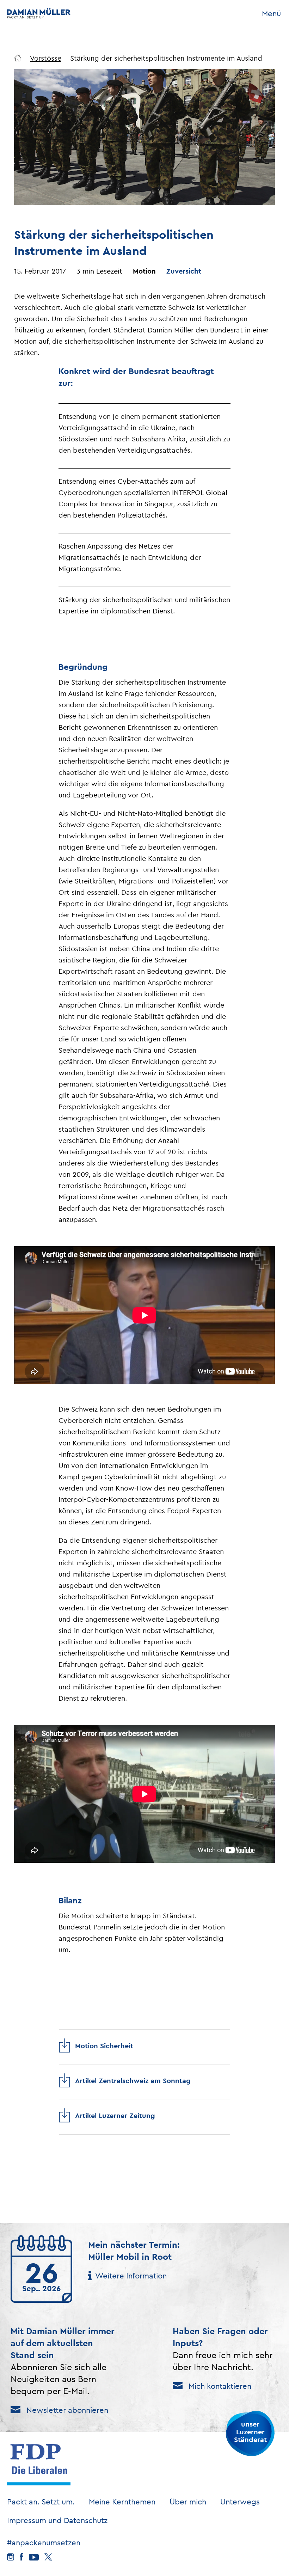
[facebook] (21, 2557)
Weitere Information (131, 2276)
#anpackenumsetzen (44, 2543)
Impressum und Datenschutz (57, 2520)
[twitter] (48, 2557)
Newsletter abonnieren (67, 2410)
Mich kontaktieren (220, 2386)
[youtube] (34, 2557)
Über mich (188, 2502)
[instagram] (11, 2557)
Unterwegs (240, 2502)
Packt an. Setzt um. (41, 2502)
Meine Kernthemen (122, 2502)
